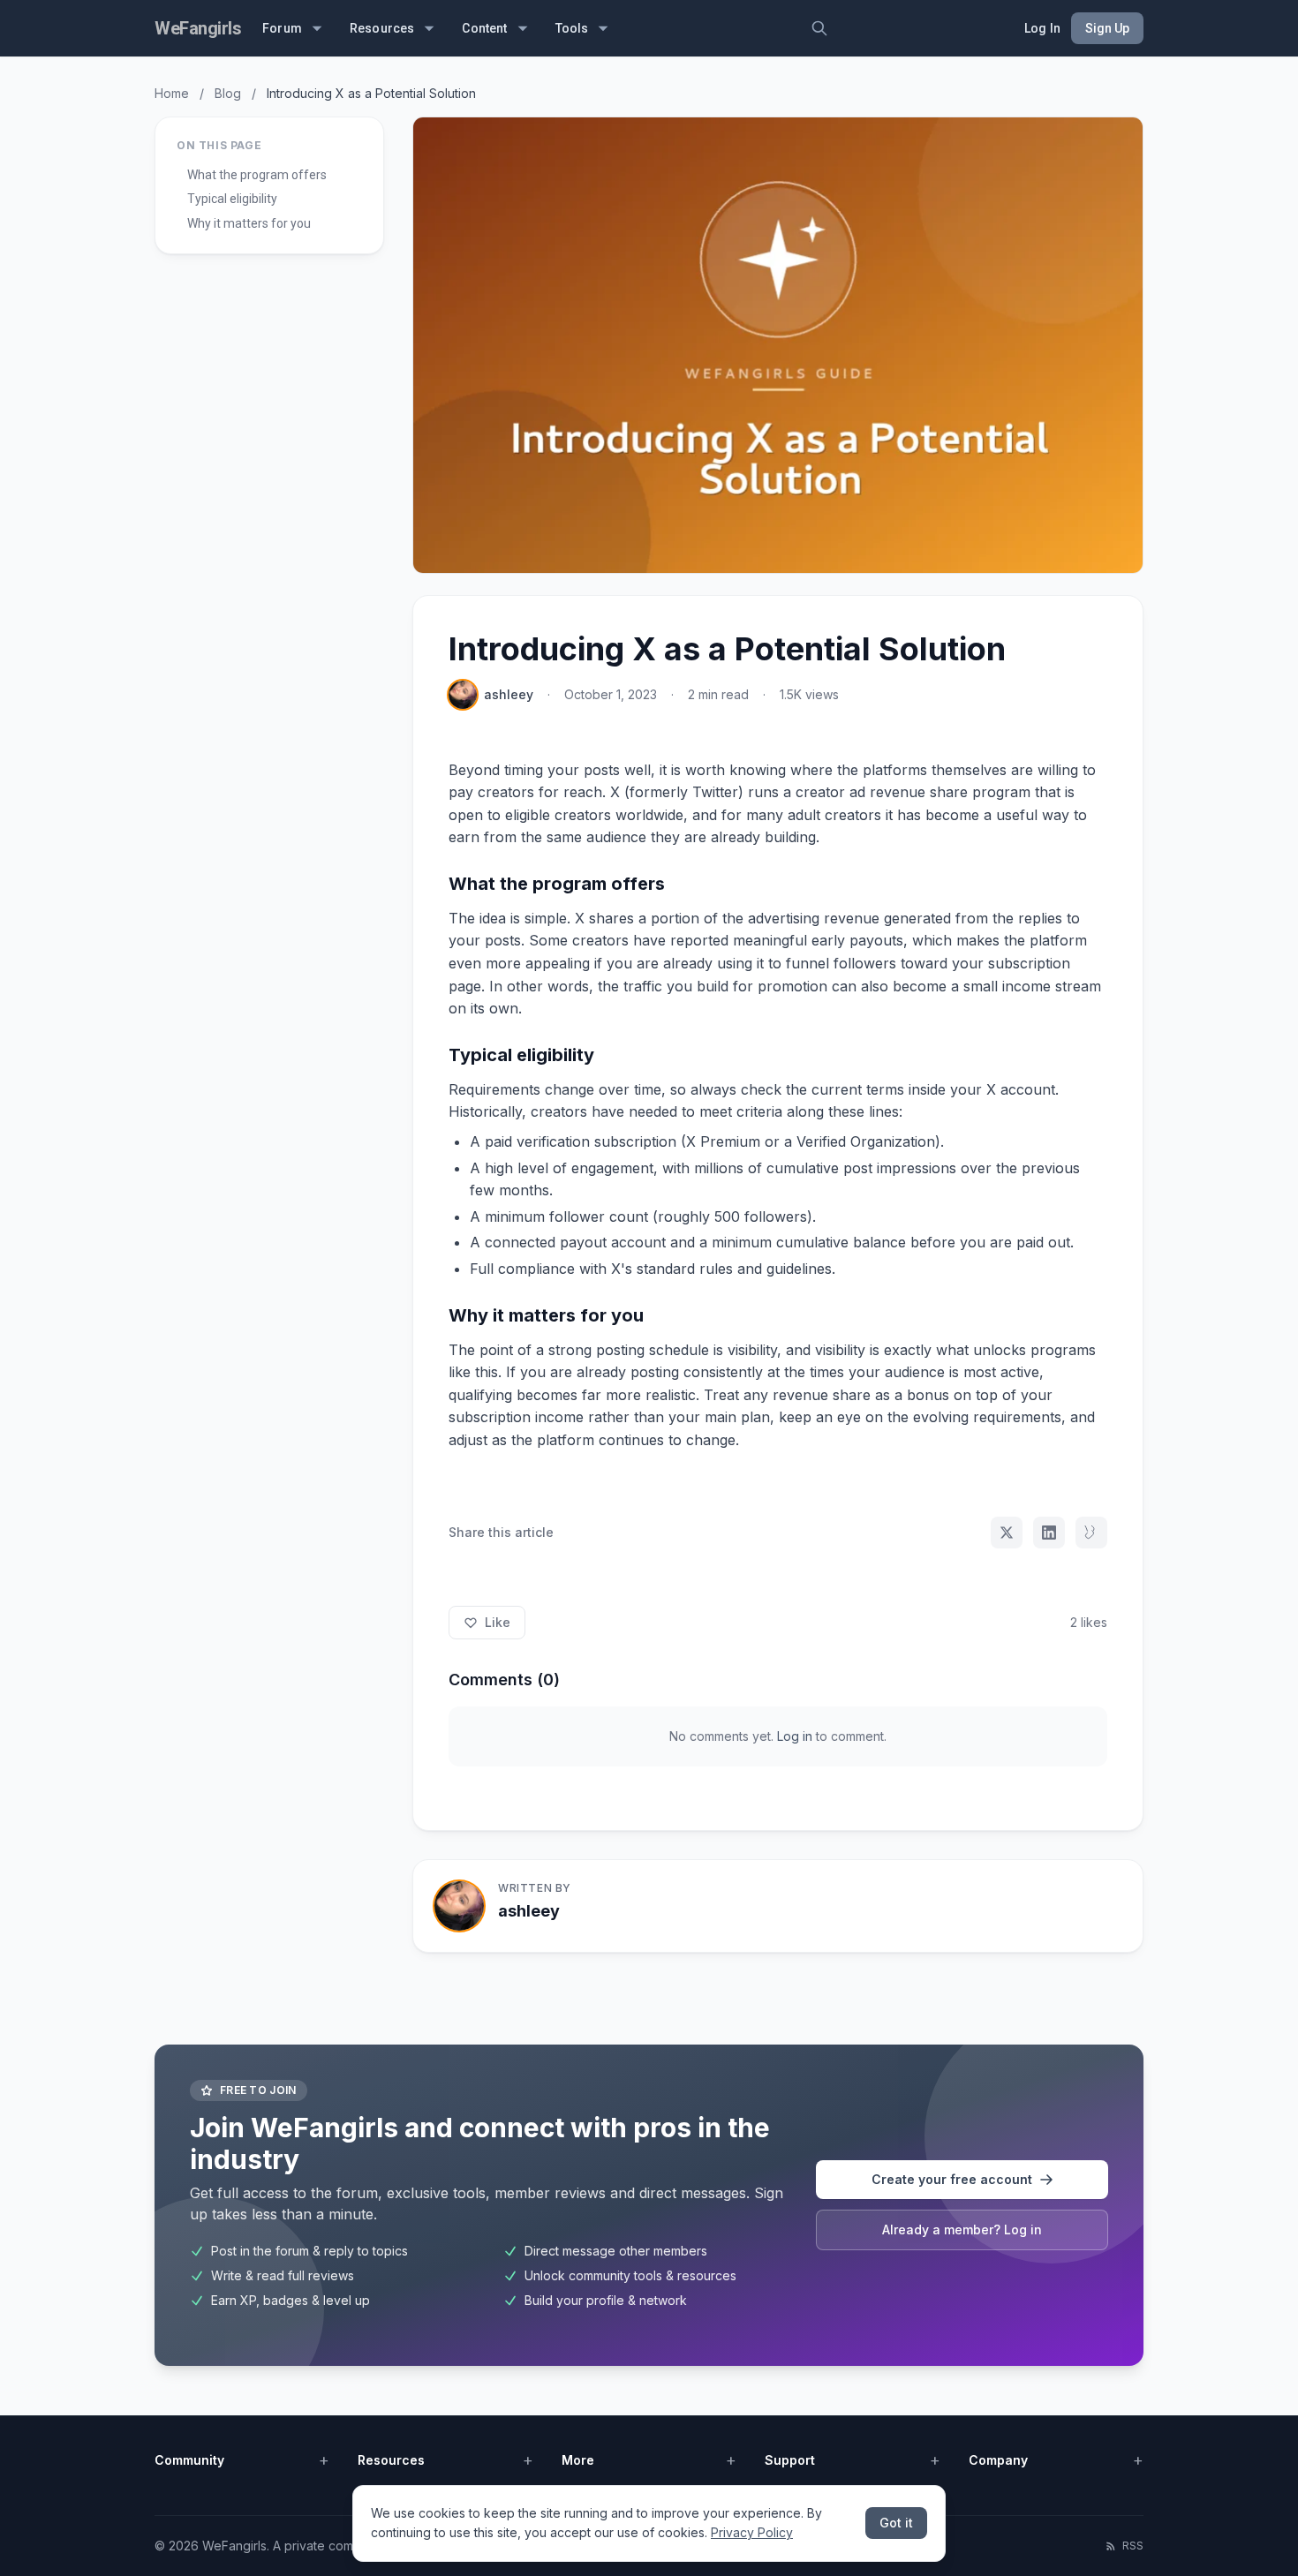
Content (484, 28)
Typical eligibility (232, 199)
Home (172, 93)
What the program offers (257, 175)
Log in (795, 1736)
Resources (382, 28)
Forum (282, 28)
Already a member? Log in (962, 2230)
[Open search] (819, 28)
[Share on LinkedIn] (1049, 1533)
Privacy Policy (752, 2532)
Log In (1042, 28)
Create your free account (952, 2179)
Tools (572, 28)
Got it (896, 2523)
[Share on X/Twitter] (1007, 1533)
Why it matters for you (249, 223)
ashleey (509, 694)
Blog (228, 93)
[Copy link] (1091, 1533)
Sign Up (1107, 28)
